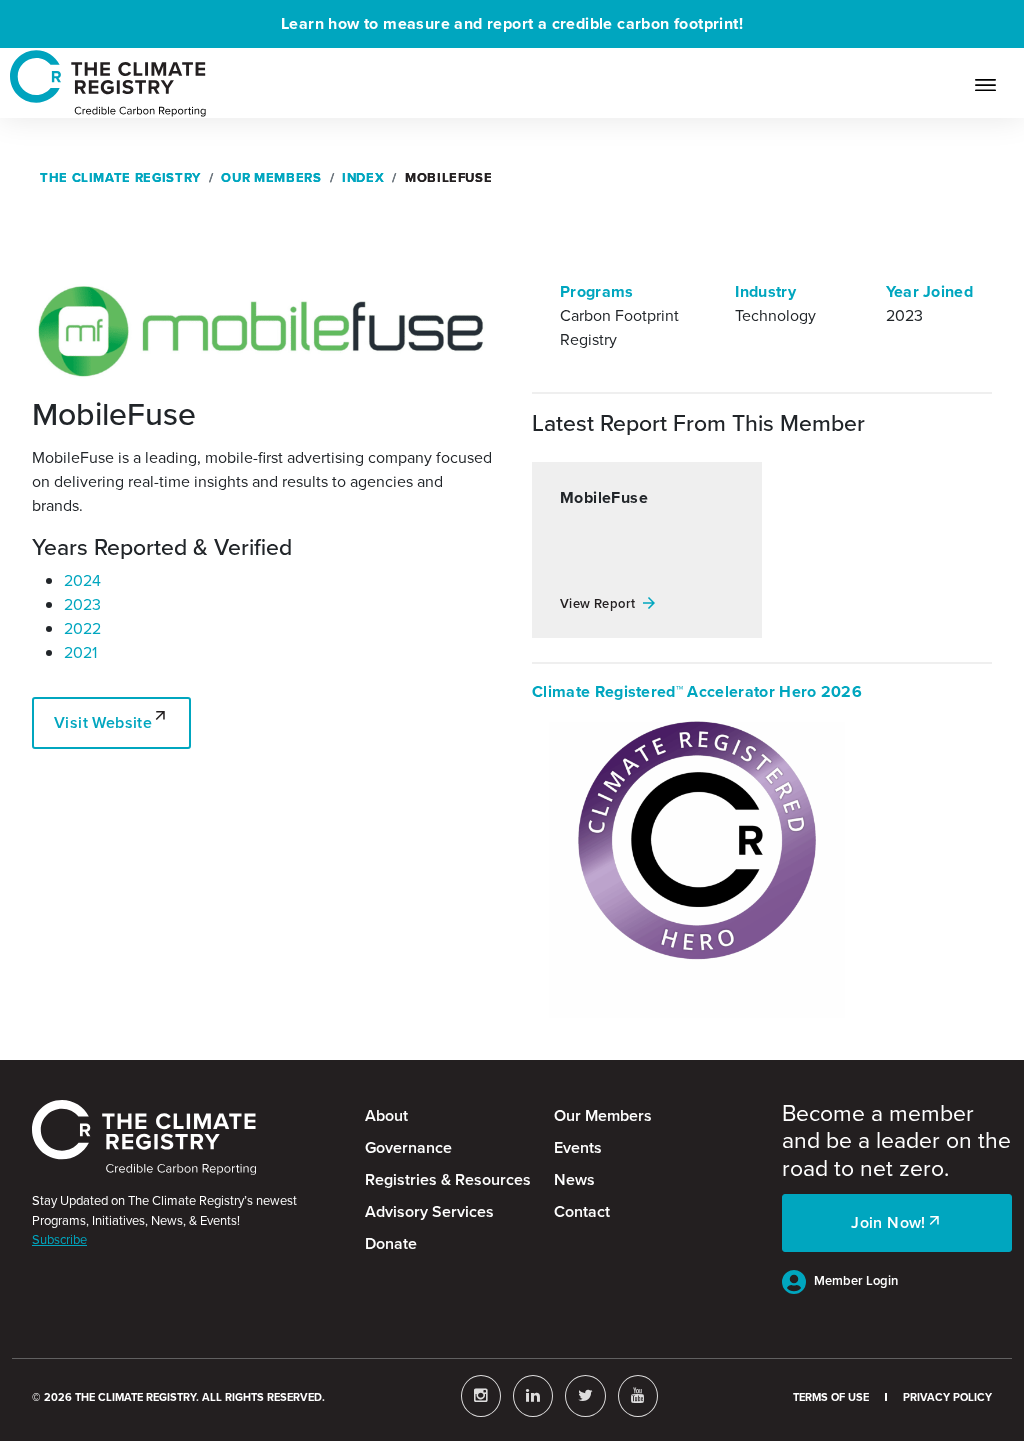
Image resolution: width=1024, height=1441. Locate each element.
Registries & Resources (448, 1179)
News (574, 1179)
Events (578, 1147)
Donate (391, 1243)
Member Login (856, 1280)
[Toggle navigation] (993, 83)
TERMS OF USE (831, 1397)
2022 (82, 628)
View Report (597, 603)
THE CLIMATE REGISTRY (120, 177)
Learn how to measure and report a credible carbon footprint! (512, 23)
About (386, 1115)
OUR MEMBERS (271, 177)
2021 (80, 652)
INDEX (363, 177)
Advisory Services (429, 1211)
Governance (408, 1147)
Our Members (603, 1115)
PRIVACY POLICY (947, 1397)
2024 (82, 580)
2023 (82, 604)
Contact (582, 1211)
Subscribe (59, 1239)
